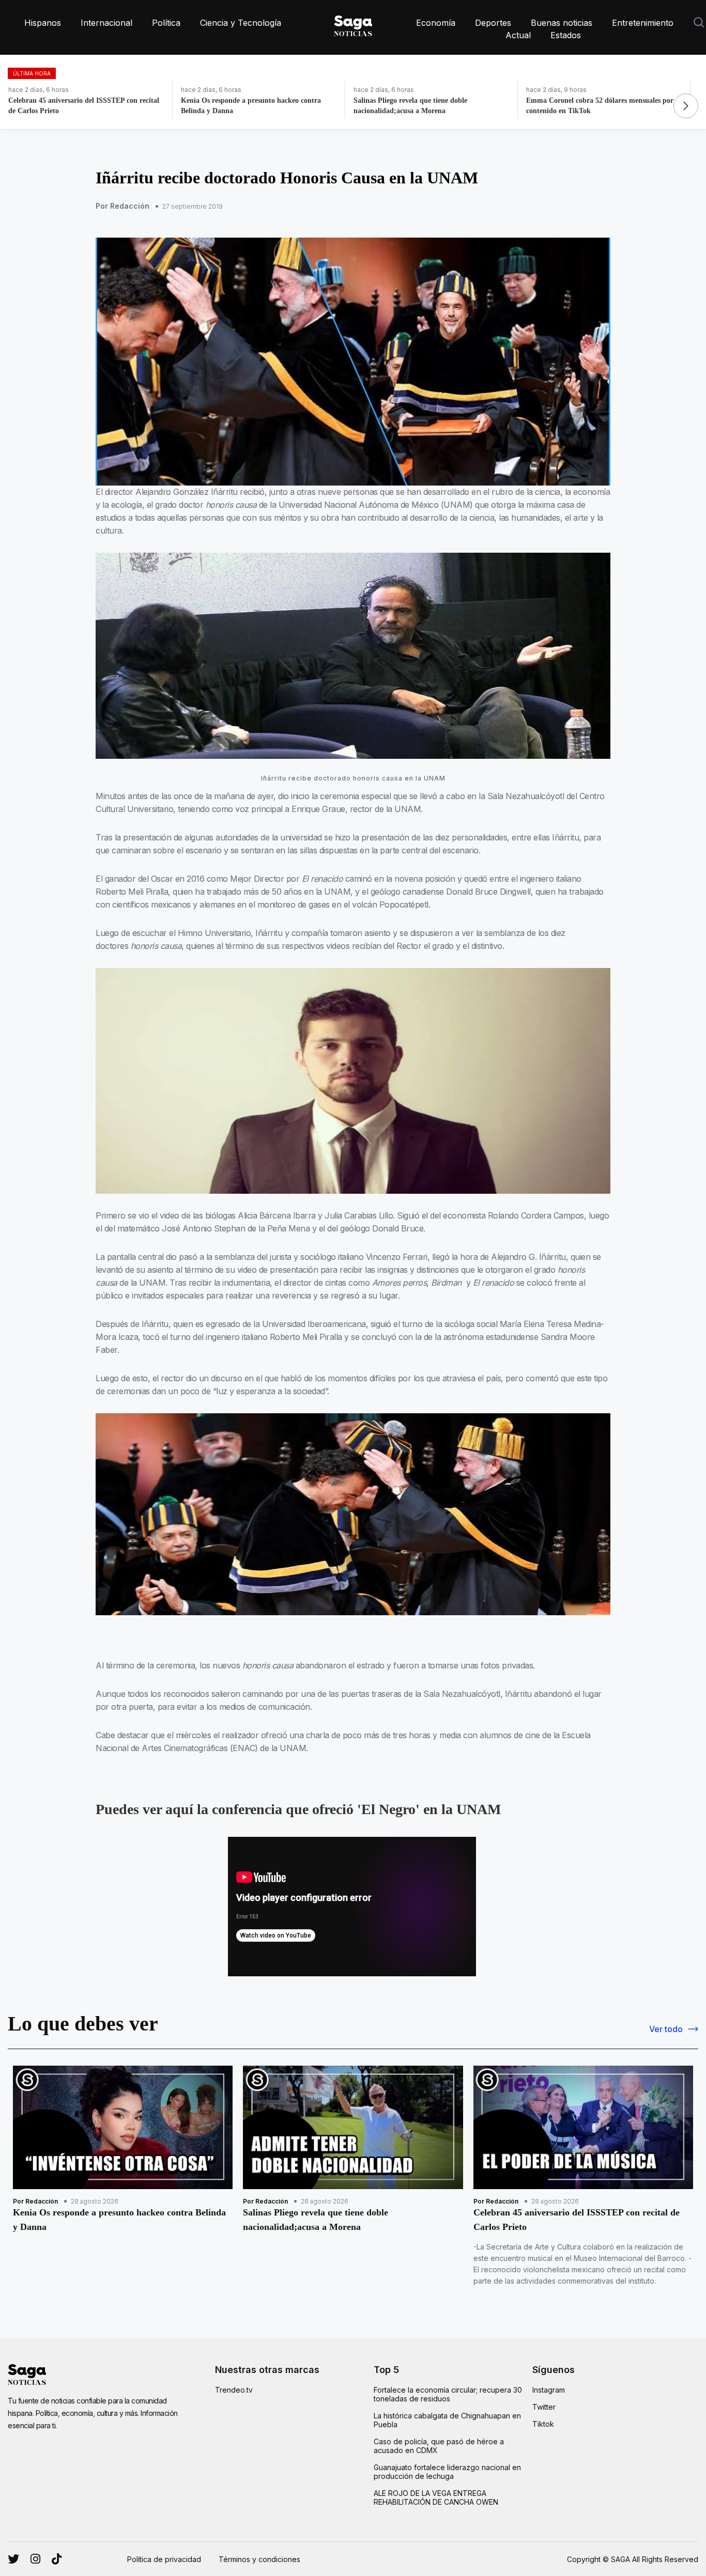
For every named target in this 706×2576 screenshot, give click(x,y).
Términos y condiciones (259, 2559)
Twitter (544, 2407)
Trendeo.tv (234, 2390)
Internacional (106, 23)
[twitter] (35, 2559)
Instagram (549, 2390)
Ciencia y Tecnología (241, 23)
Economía (436, 23)
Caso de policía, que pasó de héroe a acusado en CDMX (439, 2446)
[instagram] (13, 2559)
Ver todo (666, 2029)
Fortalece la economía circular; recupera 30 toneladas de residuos (448, 2394)
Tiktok (543, 2424)
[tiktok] (57, 2559)
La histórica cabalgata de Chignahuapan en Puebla (447, 2420)
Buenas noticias (562, 23)
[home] (353, 24)
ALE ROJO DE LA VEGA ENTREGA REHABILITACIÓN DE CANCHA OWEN (436, 2497)
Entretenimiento (643, 23)
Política (166, 23)
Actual (518, 35)
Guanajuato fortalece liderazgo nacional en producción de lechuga (447, 2472)
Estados (566, 35)
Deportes (493, 23)
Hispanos (43, 23)
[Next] (686, 106)
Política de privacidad (164, 2559)
